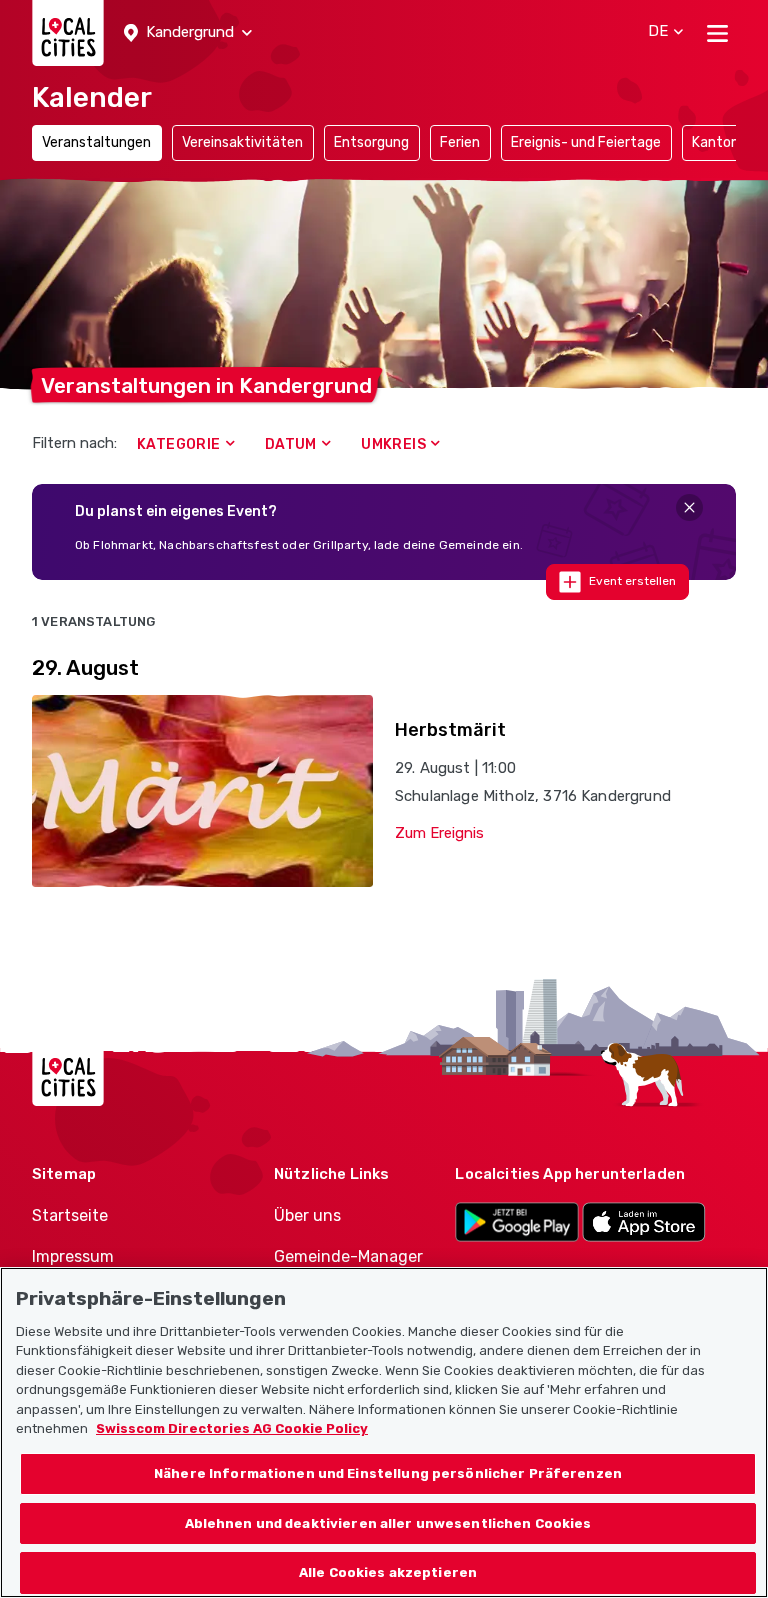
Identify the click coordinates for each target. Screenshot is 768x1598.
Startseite (70, 1215)
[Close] (689, 507)
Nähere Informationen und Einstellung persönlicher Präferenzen (388, 1473)
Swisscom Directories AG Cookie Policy (232, 1428)
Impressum (73, 1256)
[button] (188, 33)
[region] (384, 1432)
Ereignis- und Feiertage (586, 142)
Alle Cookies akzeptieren (388, 1572)
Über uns (307, 1215)
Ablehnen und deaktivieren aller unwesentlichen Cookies (388, 1523)
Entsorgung (371, 142)
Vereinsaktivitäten (242, 142)
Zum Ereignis (439, 833)
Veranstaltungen (96, 142)
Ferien (460, 142)
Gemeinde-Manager (348, 1256)
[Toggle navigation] (717, 33)
